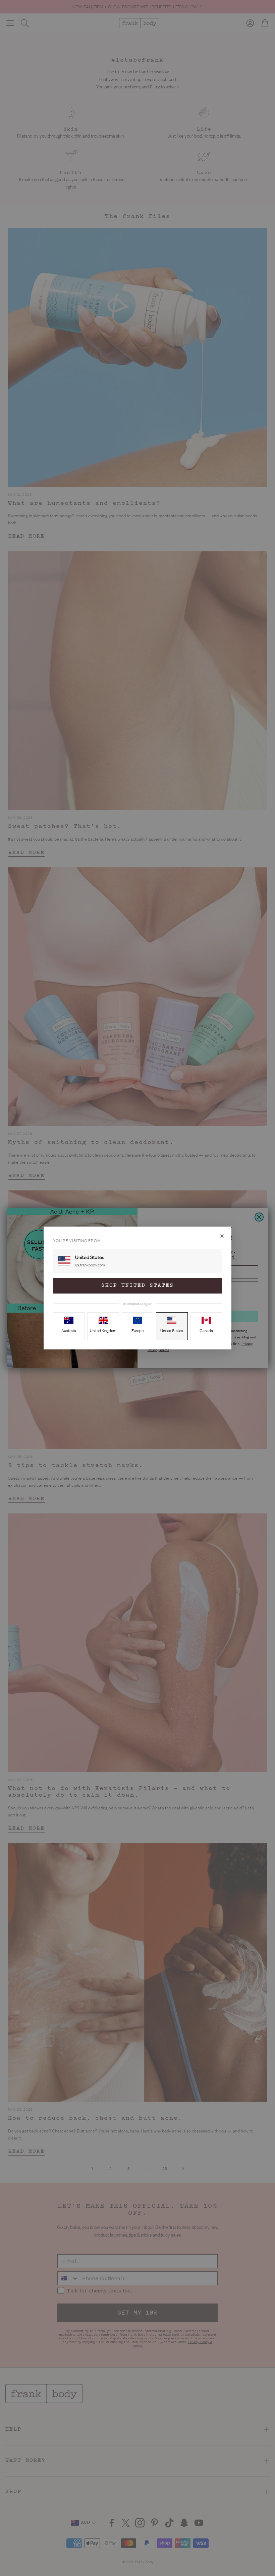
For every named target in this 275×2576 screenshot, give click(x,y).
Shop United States (137, 1286)
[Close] (222, 1236)
